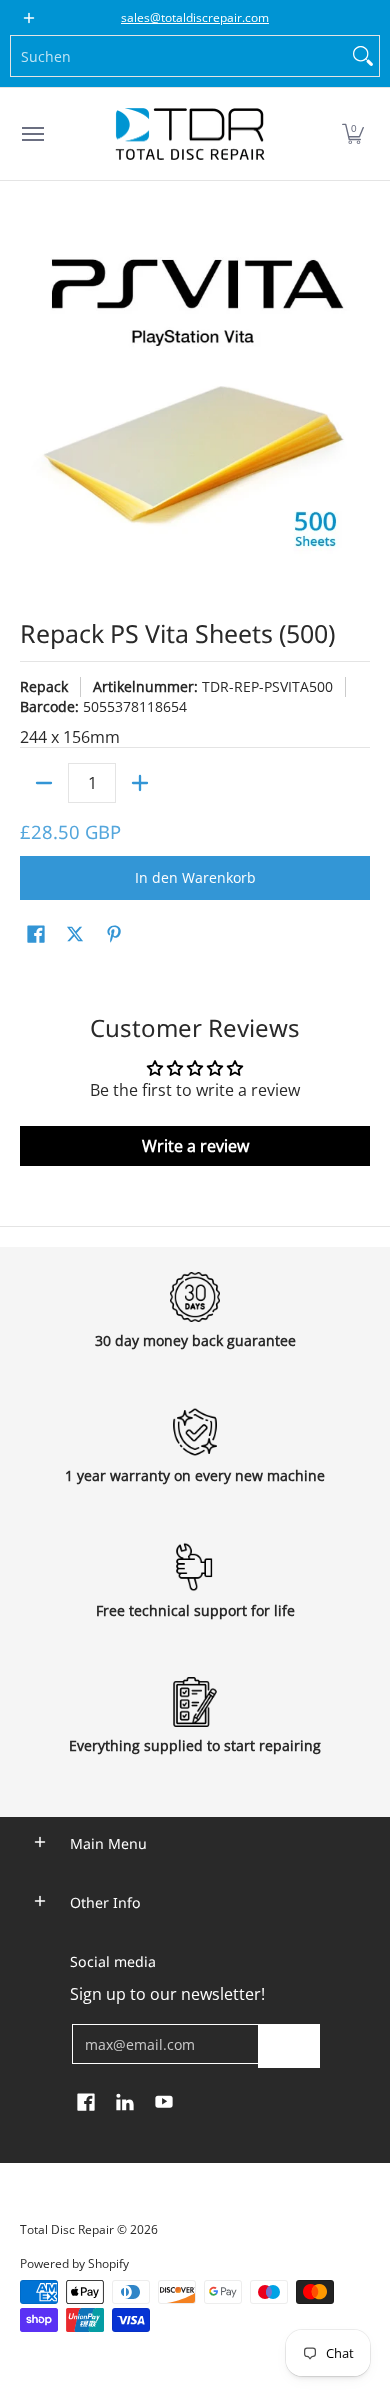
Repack (44, 686)
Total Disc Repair (67, 2229)
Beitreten (288, 2045)
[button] (353, 134)
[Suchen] (363, 56)
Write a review (195, 1146)
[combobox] (179, 56)
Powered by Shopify (74, 2263)
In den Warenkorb (195, 877)
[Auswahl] (140, 783)
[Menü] (32, 134)
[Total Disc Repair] (190, 134)
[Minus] (44, 783)
